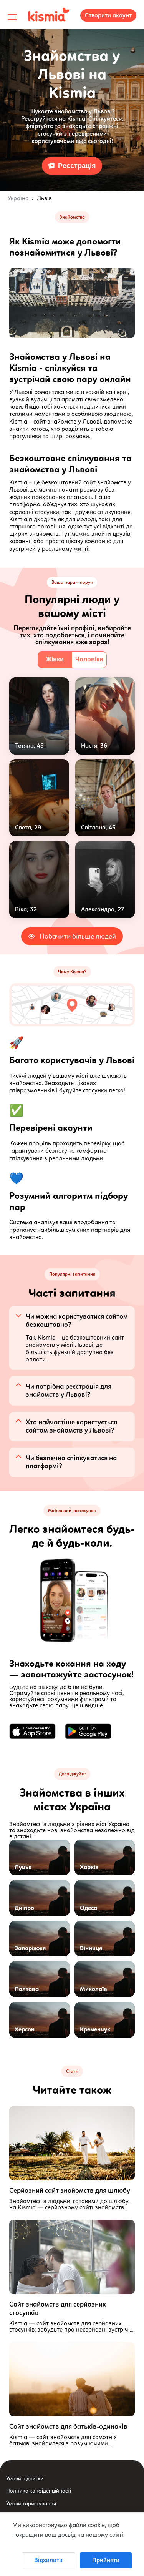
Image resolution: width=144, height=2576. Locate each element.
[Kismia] (49, 15)
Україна (18, 198)
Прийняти (106, 2560)
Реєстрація (77, 166)
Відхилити (48, 2560)
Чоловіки (89, 659)
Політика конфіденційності (39, 2491)
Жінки (55, 659)
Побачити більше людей (78, 936)
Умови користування (31, 2504)
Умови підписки (25, 2479)
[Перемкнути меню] (12, 17)
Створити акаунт (108, 15)
